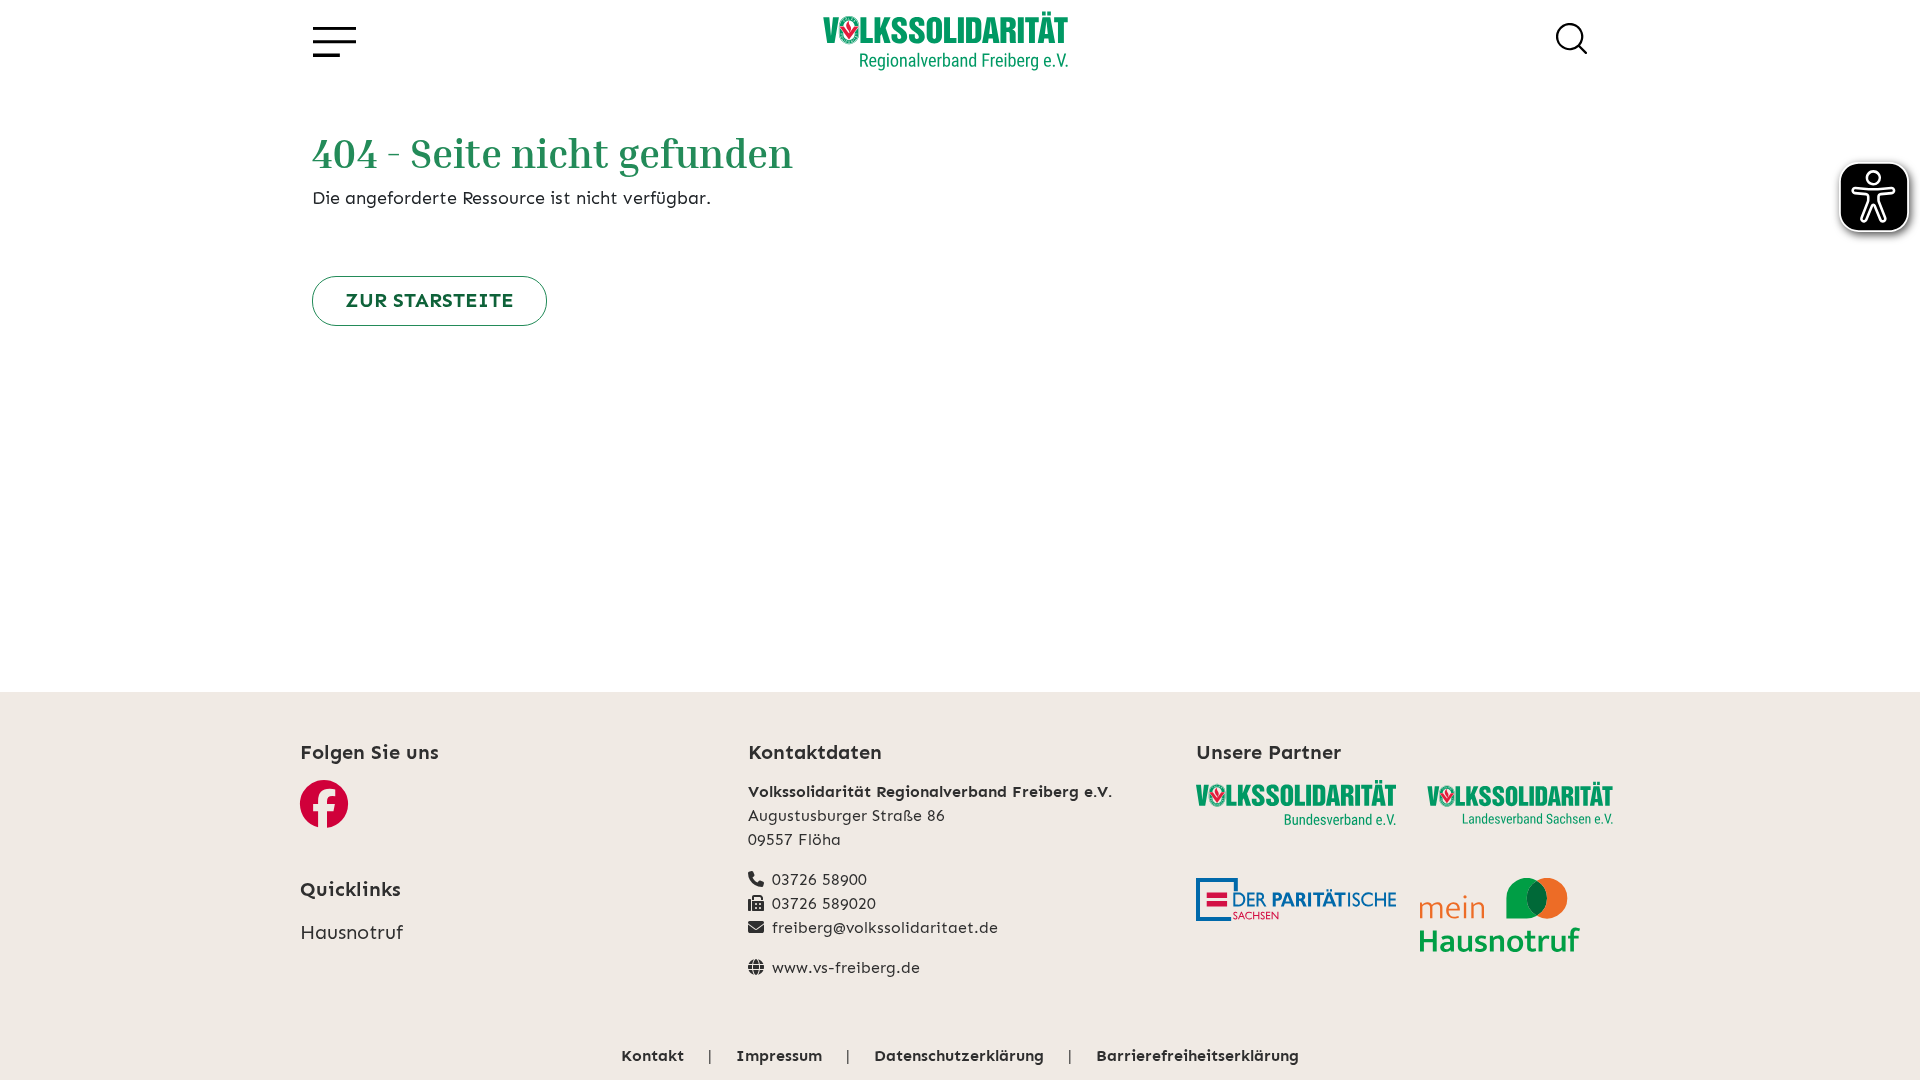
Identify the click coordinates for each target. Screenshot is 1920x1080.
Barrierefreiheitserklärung (1197, 1055)
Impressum (779, 1055)
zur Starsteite (429, 300)
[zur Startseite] (945, 42)
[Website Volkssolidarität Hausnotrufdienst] (1520, 915)
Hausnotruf (351, 932)
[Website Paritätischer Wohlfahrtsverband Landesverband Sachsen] (1296, 899)
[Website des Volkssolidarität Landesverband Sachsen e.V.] (1520, 805)
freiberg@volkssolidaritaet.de (885, 927)
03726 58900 (819, 879)
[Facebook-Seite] (324, 816)
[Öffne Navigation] (333, 42)
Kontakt (652, 1055)
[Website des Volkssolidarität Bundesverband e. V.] (1296, 802)
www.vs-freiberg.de (846, 967)
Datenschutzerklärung (959, 1055)
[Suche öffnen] (1571, 42)
